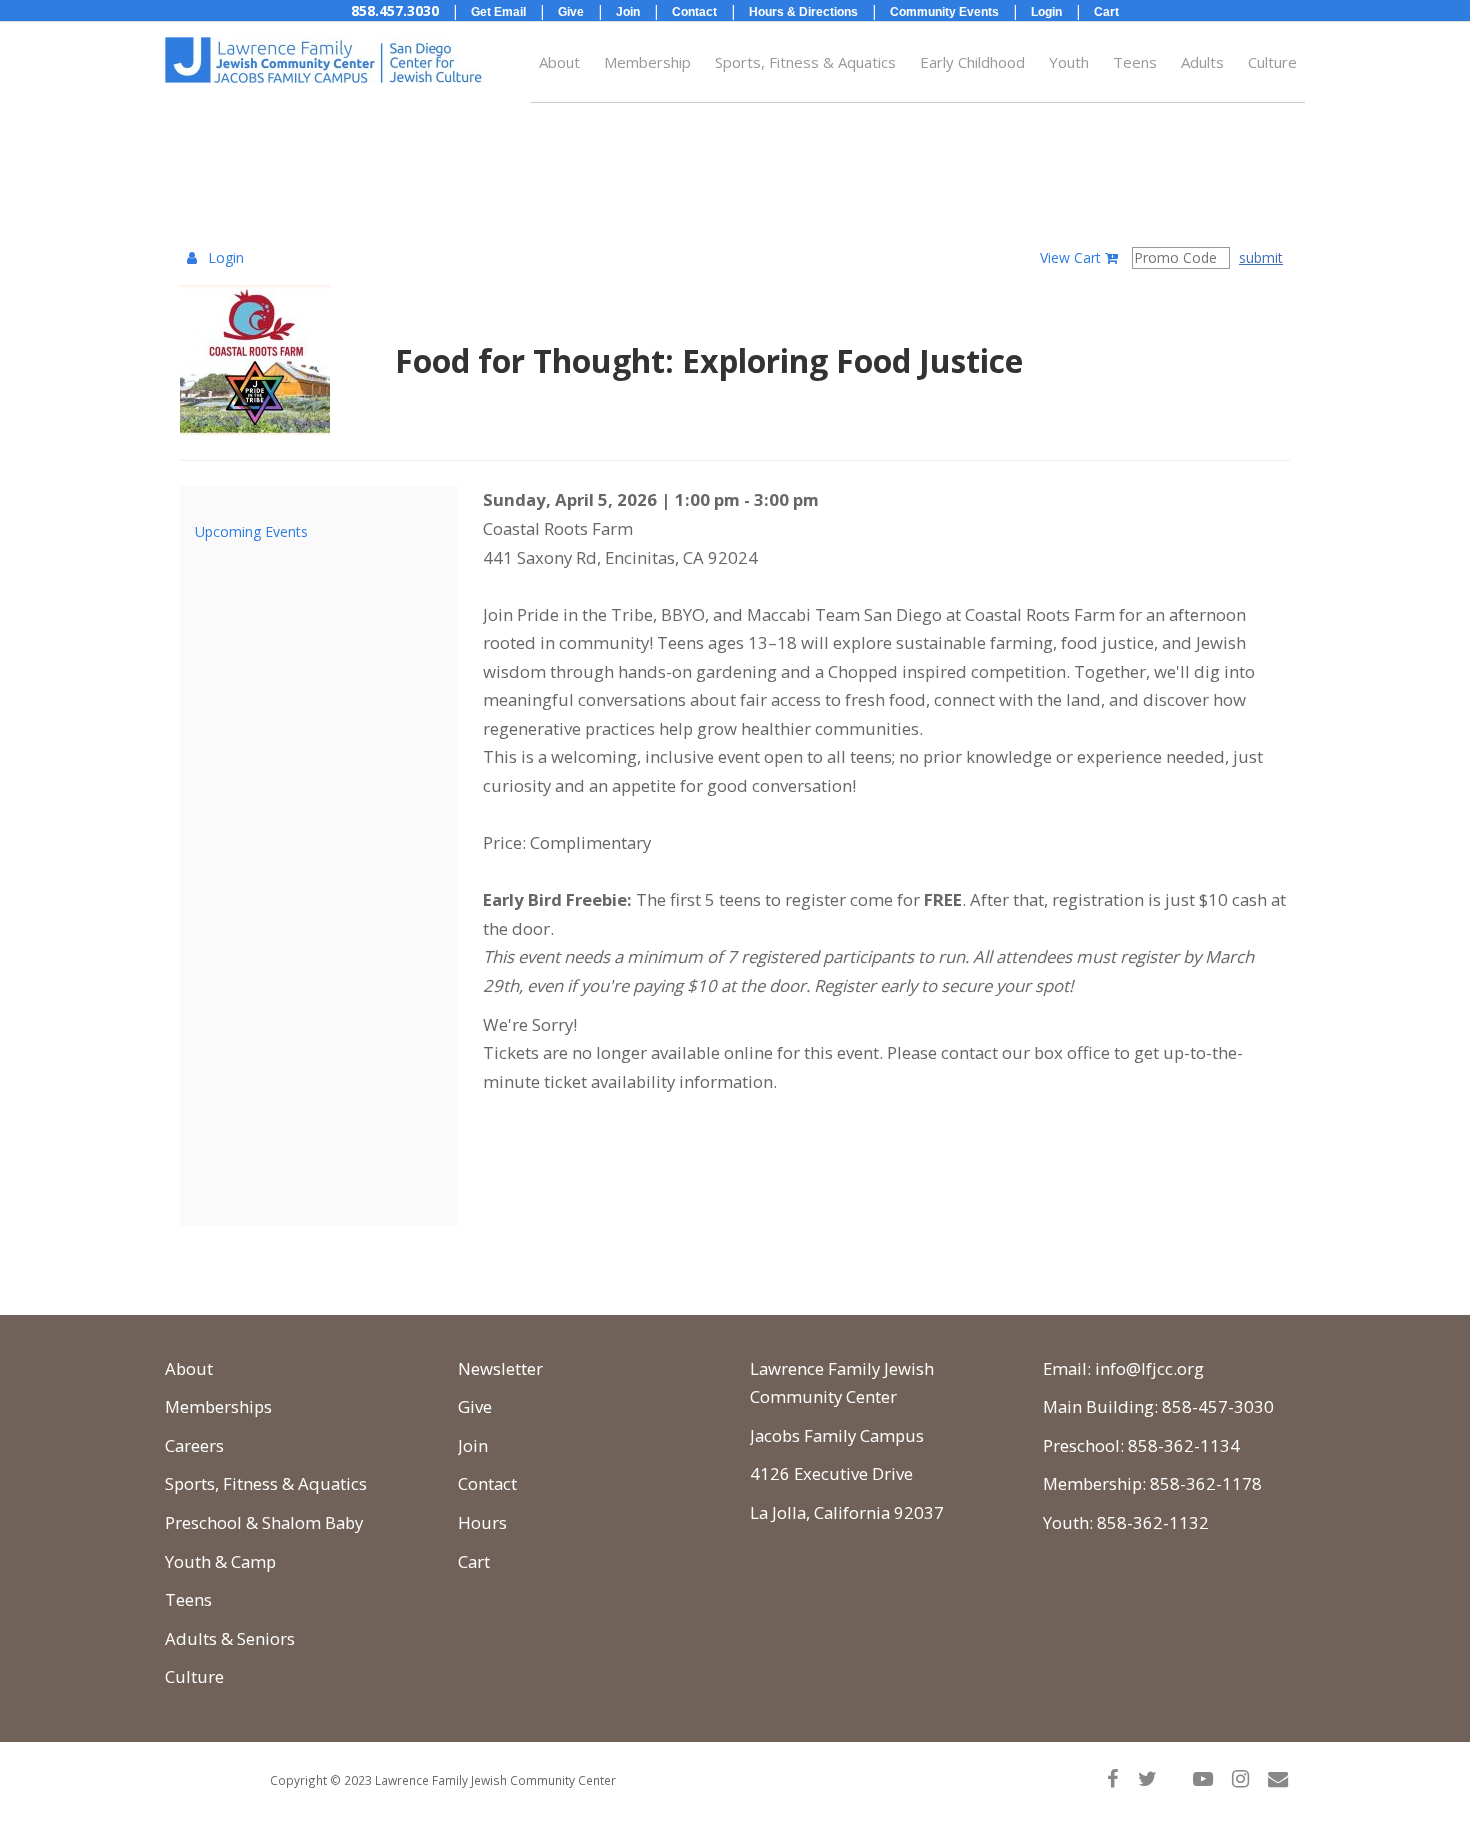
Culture (1272, 62)
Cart (474, 1561)
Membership (647, 62)
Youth (1069, 62)
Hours (482, 1522)
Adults (1202, 62)
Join (473, 1445)
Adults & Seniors (230, 1638)
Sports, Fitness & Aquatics (805, 62)
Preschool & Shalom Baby (264, 1522)
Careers (194, 1445)
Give (475, 1406)
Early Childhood (972, 62)
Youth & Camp (220, 1561)
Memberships (218, 1406)
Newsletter (500, 1368)
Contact (487, 1483)
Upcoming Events (251, 531)
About (559, 62)
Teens (1135, 62)
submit (1261, 257)
